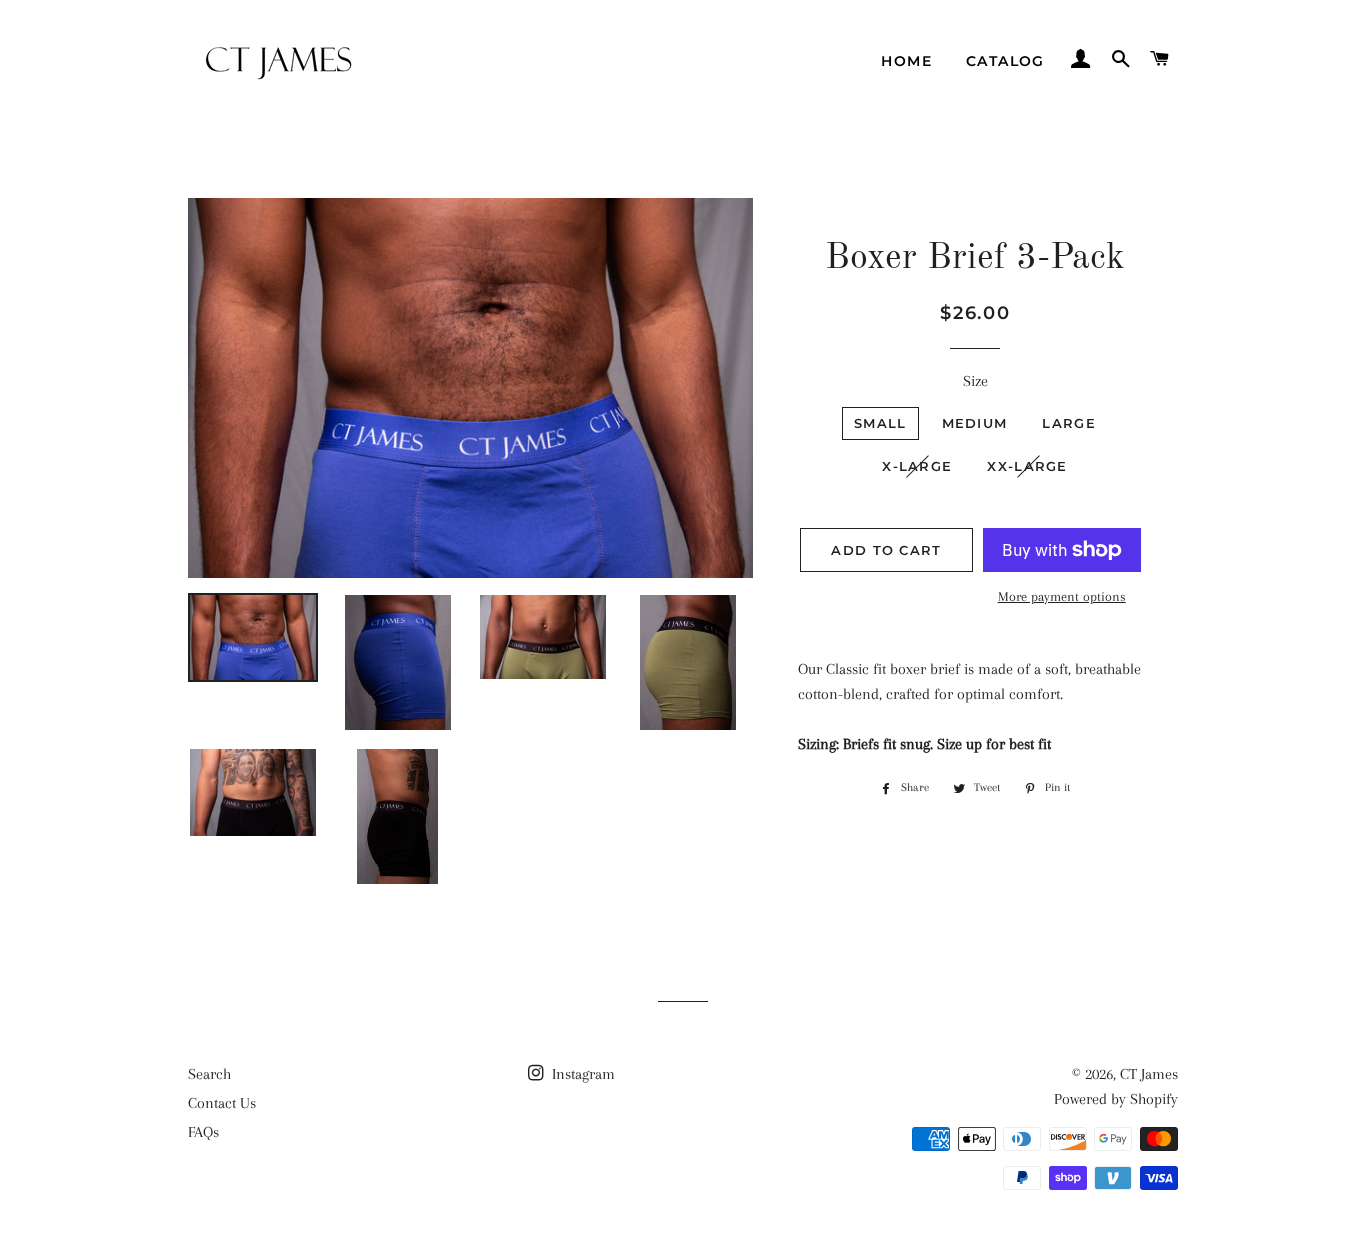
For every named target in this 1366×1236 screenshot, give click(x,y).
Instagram (581, 1074)
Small (880, 423)
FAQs (203, 1132)
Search (209, 1074)
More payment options (1062, 596)
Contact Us (222, 1103)
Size (975, 381)
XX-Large (1027, 466)
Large (1069, 423)
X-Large (917, 466)
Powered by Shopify (1116, 1099)
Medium (975, 423)
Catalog (1005, 61)
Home (906, 61)
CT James (1149, 1074)
